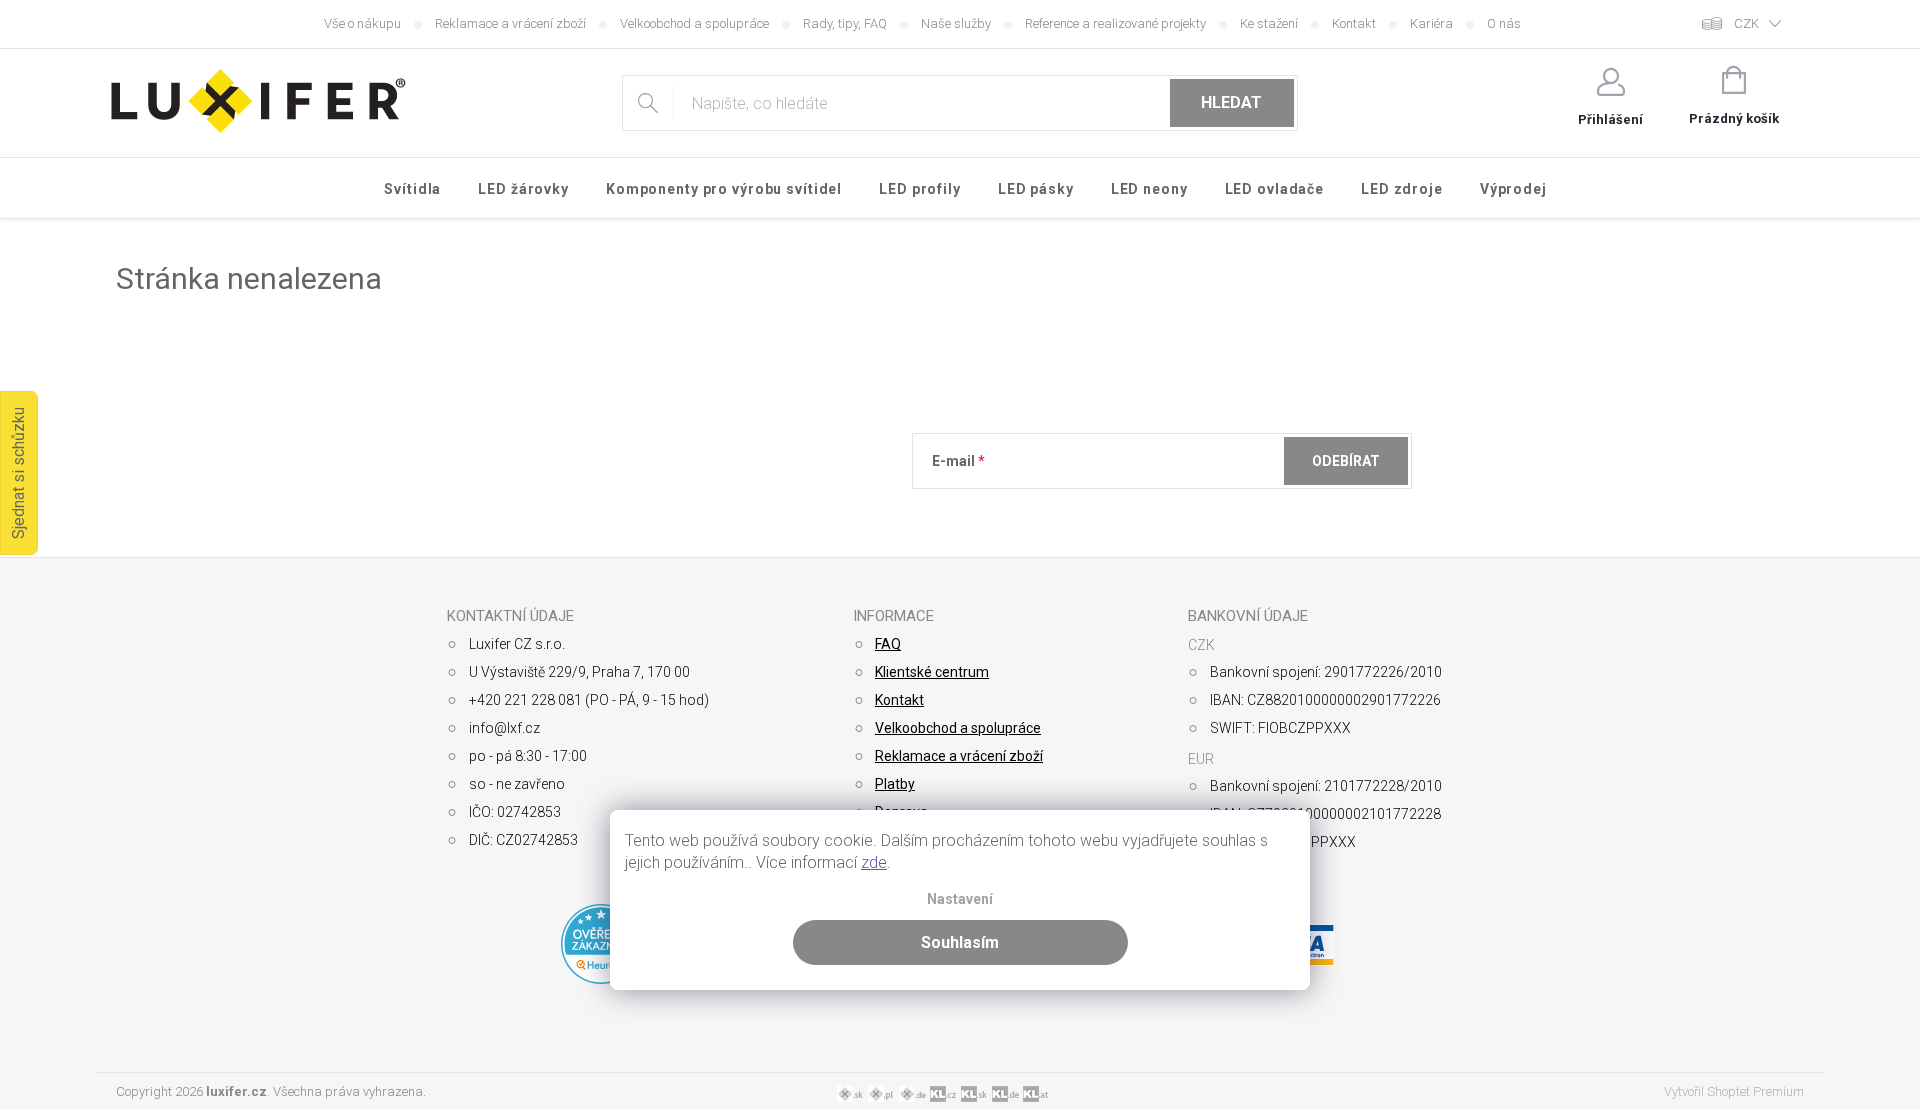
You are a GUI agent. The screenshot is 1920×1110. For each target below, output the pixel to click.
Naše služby (956, 23)
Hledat (1231, 102)
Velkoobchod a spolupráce (694, 23)
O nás (1504, 23)
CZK (1746, 23)
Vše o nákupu (362, 23)
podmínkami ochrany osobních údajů (1222, 510)
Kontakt (1354, 23)
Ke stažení (1269, 23)
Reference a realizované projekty (1115, 23)
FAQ (888, 644)
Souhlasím (960, 942)
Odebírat (1346, 461)
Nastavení (960, 899)
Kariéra (1431, 23)
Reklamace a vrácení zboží (510, 23)
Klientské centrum (932, 672)
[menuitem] (413, 189)
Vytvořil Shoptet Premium (1734, 1091)
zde (874, 862)
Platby (895, 784)
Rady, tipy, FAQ (845, 23)
